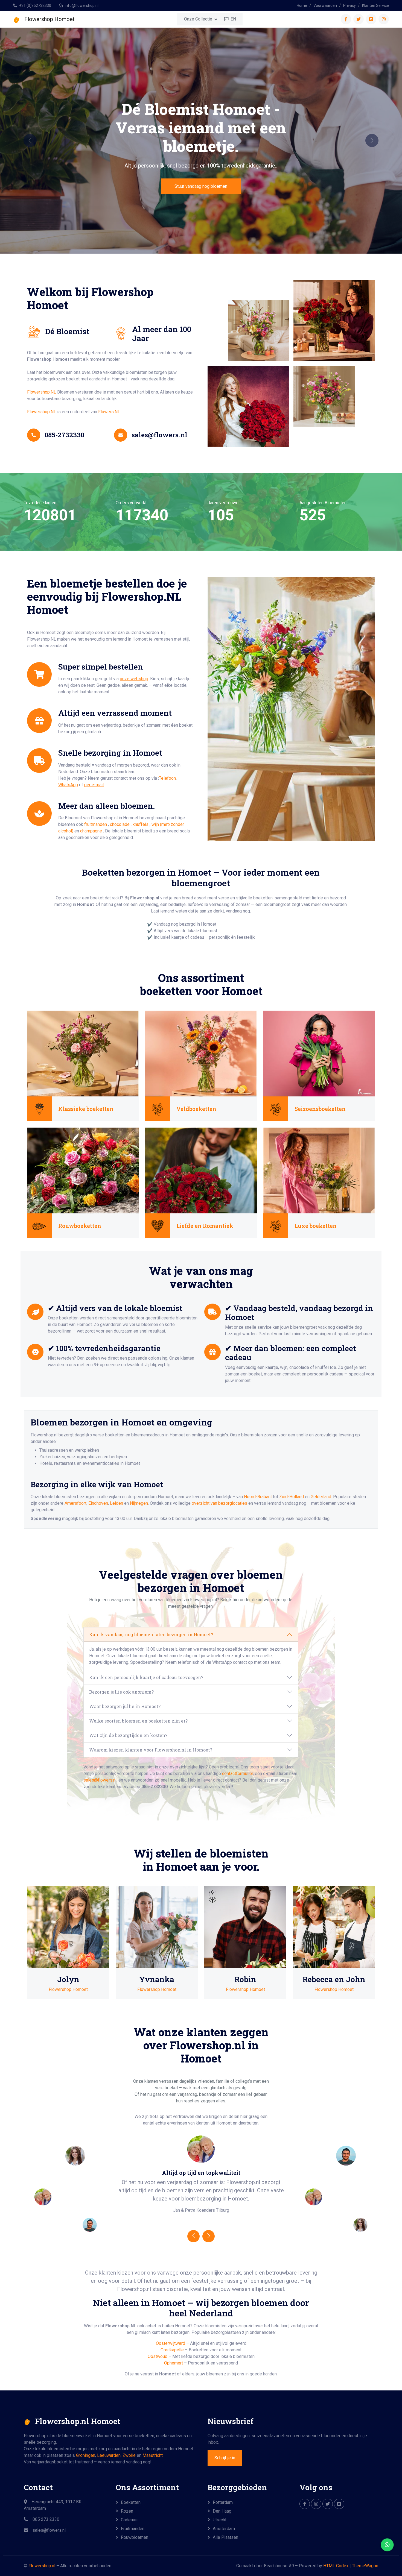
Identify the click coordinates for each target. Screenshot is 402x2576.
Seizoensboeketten (320, 1109)
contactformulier (238, 1773)
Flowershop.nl (42, 2566)
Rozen (127, 2511)
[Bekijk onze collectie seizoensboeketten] (319, 1053)
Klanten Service (375, 5)
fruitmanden (96, 824)
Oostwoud (158, 2356)
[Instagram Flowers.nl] (316, 2504)
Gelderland (321, 1497)
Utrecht (220, 2520)
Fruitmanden (133, 2529)
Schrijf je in (225, 2458)
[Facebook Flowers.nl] (305, 2504)
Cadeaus (129, 2520)
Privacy (349, 5)
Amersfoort (75, 1503)
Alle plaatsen (225, 2537)
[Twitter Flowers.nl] (328, 2504)
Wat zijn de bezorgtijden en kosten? (128, 1735)
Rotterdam (223, 2502)
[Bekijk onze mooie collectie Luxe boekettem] (319, 1170)
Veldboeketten (196, 1109)
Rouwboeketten (80, 1226)
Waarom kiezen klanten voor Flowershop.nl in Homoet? (151, 1750)
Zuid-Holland (292, 1497)
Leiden (116, 1503)
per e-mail (94, 785)
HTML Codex (336, 2566)
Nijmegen (139, 1503)
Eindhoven (98, 1503)
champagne (92, 831)
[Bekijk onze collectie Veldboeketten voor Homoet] (201, 1053)
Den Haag (222, 2511)
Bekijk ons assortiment (201, 177)
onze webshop (134, 679)
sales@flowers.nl (100, 1780)
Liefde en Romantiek (205, 1226)
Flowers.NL (109, 412)
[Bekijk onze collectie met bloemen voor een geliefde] (201, 1170)
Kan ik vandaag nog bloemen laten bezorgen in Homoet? (151, 1634)
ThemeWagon (365, 2566)
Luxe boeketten (316, 1226)
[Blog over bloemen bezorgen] (339, 2504)
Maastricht (153, 2455)
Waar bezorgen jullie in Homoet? (125, 1706)
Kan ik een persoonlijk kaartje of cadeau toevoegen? (146, 1677)
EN (233, 19)
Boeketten (131, 2502)
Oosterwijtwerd (171, 2343)
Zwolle (129, 2455)
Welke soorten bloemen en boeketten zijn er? (138, 1721)
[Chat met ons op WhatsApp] (387, 2545)
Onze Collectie (198, 19)
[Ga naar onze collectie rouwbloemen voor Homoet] (83, 1170)
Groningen (86, 2455)
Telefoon (167, 778)
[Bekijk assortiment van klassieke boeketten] (83, 1053)
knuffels (141, 824)
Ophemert (174, 2363)
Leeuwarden (109, 2455)
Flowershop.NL (42, 392)
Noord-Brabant (258, 1497)
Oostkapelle (172, 2350)
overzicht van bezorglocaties (219, 1503)
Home (302, 5)
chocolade (120, 824)
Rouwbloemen (135, 2537)
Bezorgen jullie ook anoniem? (121, 1692)
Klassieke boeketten (86, 1109)
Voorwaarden (325, 5)
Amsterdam (224, 2529)
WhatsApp (68, 785)
